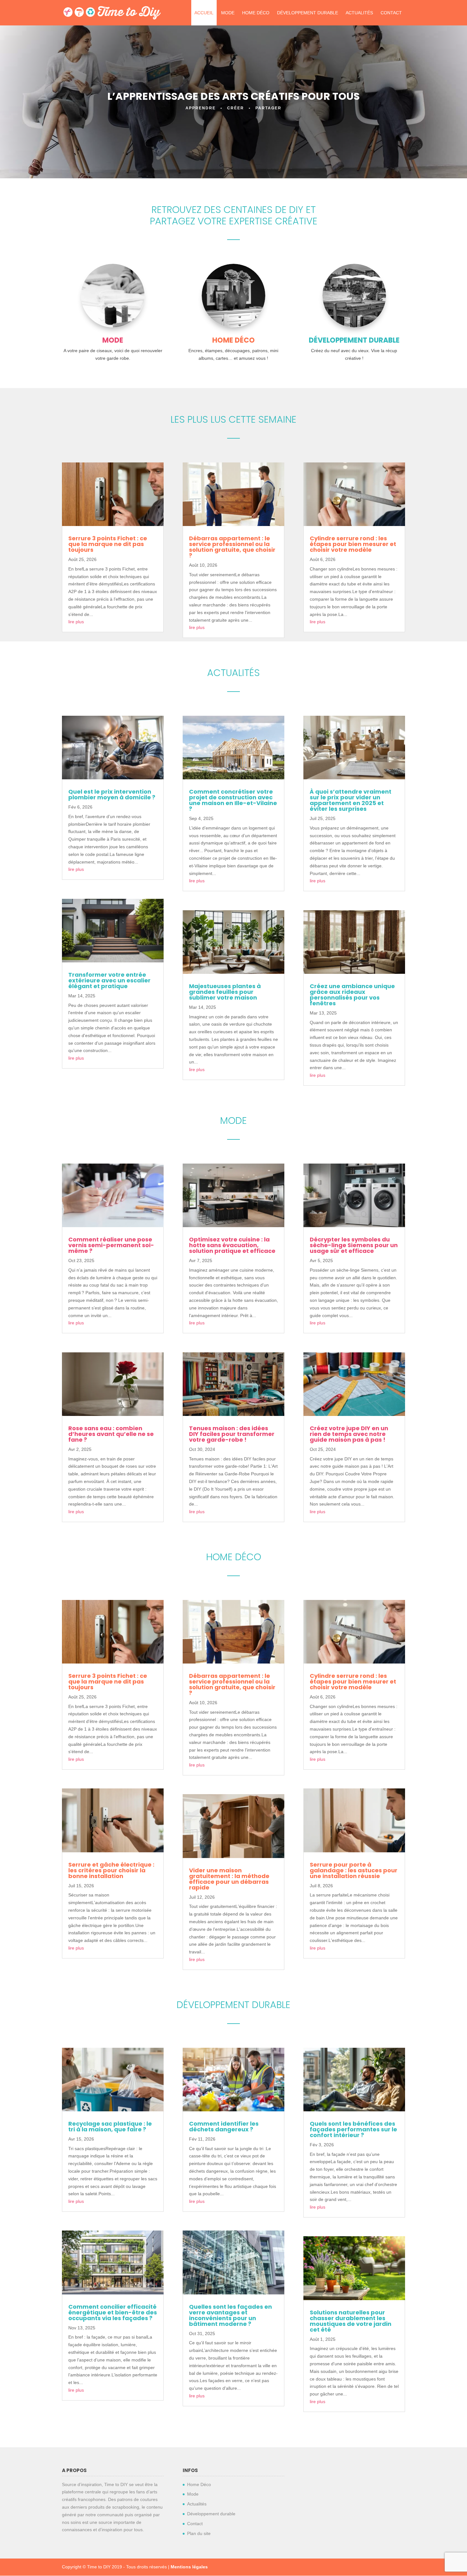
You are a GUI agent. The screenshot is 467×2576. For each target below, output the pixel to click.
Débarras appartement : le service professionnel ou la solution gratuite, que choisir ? (232, 547)
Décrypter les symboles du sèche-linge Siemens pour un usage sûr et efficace (354, 1245)
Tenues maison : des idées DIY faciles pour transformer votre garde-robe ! (232, 1434)
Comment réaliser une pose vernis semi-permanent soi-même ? (111, 1245)
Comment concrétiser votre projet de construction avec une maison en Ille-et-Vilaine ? (233, 800)
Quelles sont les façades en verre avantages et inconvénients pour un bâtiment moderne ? (230, 2315)
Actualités (359, 13)
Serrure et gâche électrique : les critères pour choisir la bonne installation (111, 1870)
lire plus (76, 622)
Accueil (204, 13)
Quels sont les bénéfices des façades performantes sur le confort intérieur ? (353, 2129)
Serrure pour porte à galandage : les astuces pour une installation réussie (354, 1870)
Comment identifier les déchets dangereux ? (224, 2126)
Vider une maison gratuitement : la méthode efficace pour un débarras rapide (229, 1879)
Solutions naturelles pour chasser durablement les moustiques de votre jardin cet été (351, 2321)
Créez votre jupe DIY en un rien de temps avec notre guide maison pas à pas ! (349, 1434)
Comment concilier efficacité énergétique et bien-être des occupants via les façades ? (113, 2312)
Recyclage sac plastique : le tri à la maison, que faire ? (110, 2126)
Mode (228, 13)
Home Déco (256, 13)
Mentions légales (189, 2567)
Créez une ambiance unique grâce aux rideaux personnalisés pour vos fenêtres (352, 995)
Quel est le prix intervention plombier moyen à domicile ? (112, 794)
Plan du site (199, 2533)
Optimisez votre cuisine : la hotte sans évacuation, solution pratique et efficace (232, 1245)
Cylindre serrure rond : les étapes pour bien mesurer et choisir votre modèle (353, 544)
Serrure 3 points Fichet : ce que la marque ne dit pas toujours (108, 544)
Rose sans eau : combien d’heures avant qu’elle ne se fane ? (111, 1434)
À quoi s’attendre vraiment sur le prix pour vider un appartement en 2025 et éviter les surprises (351, 800)
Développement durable (308, 13)
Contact (391, 13)
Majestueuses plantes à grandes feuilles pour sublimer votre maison (225, 992)
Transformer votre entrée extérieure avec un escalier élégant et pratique (109, 980)
